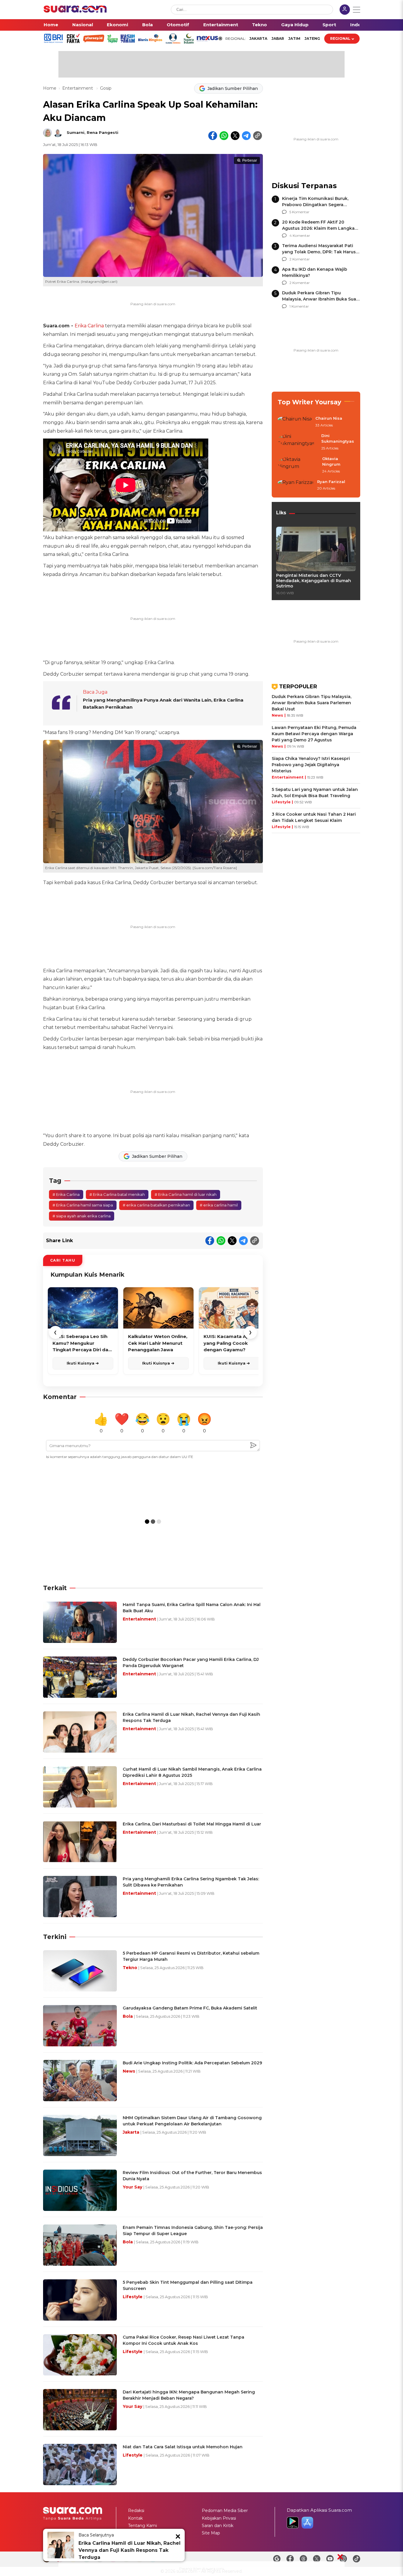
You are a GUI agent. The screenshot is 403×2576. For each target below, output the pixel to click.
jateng (312, 38)
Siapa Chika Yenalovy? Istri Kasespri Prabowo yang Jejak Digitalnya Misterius (311, 765)
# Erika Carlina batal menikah (117, 1194)
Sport (329, 25)
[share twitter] (235, 136)
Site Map (211, 2533)
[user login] (345, 10)
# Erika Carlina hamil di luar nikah (186, 1194)
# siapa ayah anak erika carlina (82, 1216)
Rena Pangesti (103, 132)
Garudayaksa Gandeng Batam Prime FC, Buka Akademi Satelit (190, 2008)
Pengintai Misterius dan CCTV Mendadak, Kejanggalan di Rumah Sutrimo (314, 581)
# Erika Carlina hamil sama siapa (83, 1205)
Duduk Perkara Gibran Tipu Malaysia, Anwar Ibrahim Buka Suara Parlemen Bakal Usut (321, 299)
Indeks (358, 25)
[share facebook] (213, 136)
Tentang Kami (142, 2526)
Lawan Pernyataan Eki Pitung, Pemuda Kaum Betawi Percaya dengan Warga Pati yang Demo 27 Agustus (314, 734)
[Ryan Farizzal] (296, 485)
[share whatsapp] (224, 136)
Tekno (259, 25)
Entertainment (221, 25)
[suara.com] (75, 11)
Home (51, 25)
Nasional (83, 25)
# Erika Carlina (66, 1194)
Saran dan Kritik (218, 2526)
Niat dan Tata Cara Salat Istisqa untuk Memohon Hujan (183, 2447)
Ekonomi (117, 25)
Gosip (106, 88)
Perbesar (250, 160)
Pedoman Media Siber (225, 2511)
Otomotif (178, 25)
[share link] (258, 136)
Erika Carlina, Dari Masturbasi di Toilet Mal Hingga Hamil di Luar (192, 1824)
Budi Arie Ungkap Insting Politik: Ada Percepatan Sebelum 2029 (192, 2063)
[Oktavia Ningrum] (298, 465)
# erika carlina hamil (219, 1205)
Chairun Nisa (329, 418)
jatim (294, 38)
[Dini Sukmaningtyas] (298, 442)
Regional (340, 38)
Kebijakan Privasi (219, 2518)
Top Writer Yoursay (309, 402)
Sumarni (76, 132)
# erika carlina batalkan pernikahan (156, 1205)
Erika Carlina (89, 326)
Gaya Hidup (295, 25)
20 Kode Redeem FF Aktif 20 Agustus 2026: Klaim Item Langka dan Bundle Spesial (318, 228)
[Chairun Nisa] (295, 422)
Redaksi (136, 2511)
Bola (148, 25)
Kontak (135, 2518)
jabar (278, 38)
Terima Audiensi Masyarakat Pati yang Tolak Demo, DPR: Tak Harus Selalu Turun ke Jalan (319, 252)
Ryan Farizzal (331, 482)
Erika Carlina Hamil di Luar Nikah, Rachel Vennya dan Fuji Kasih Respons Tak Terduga (130, 2550)
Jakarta (258, 38)
